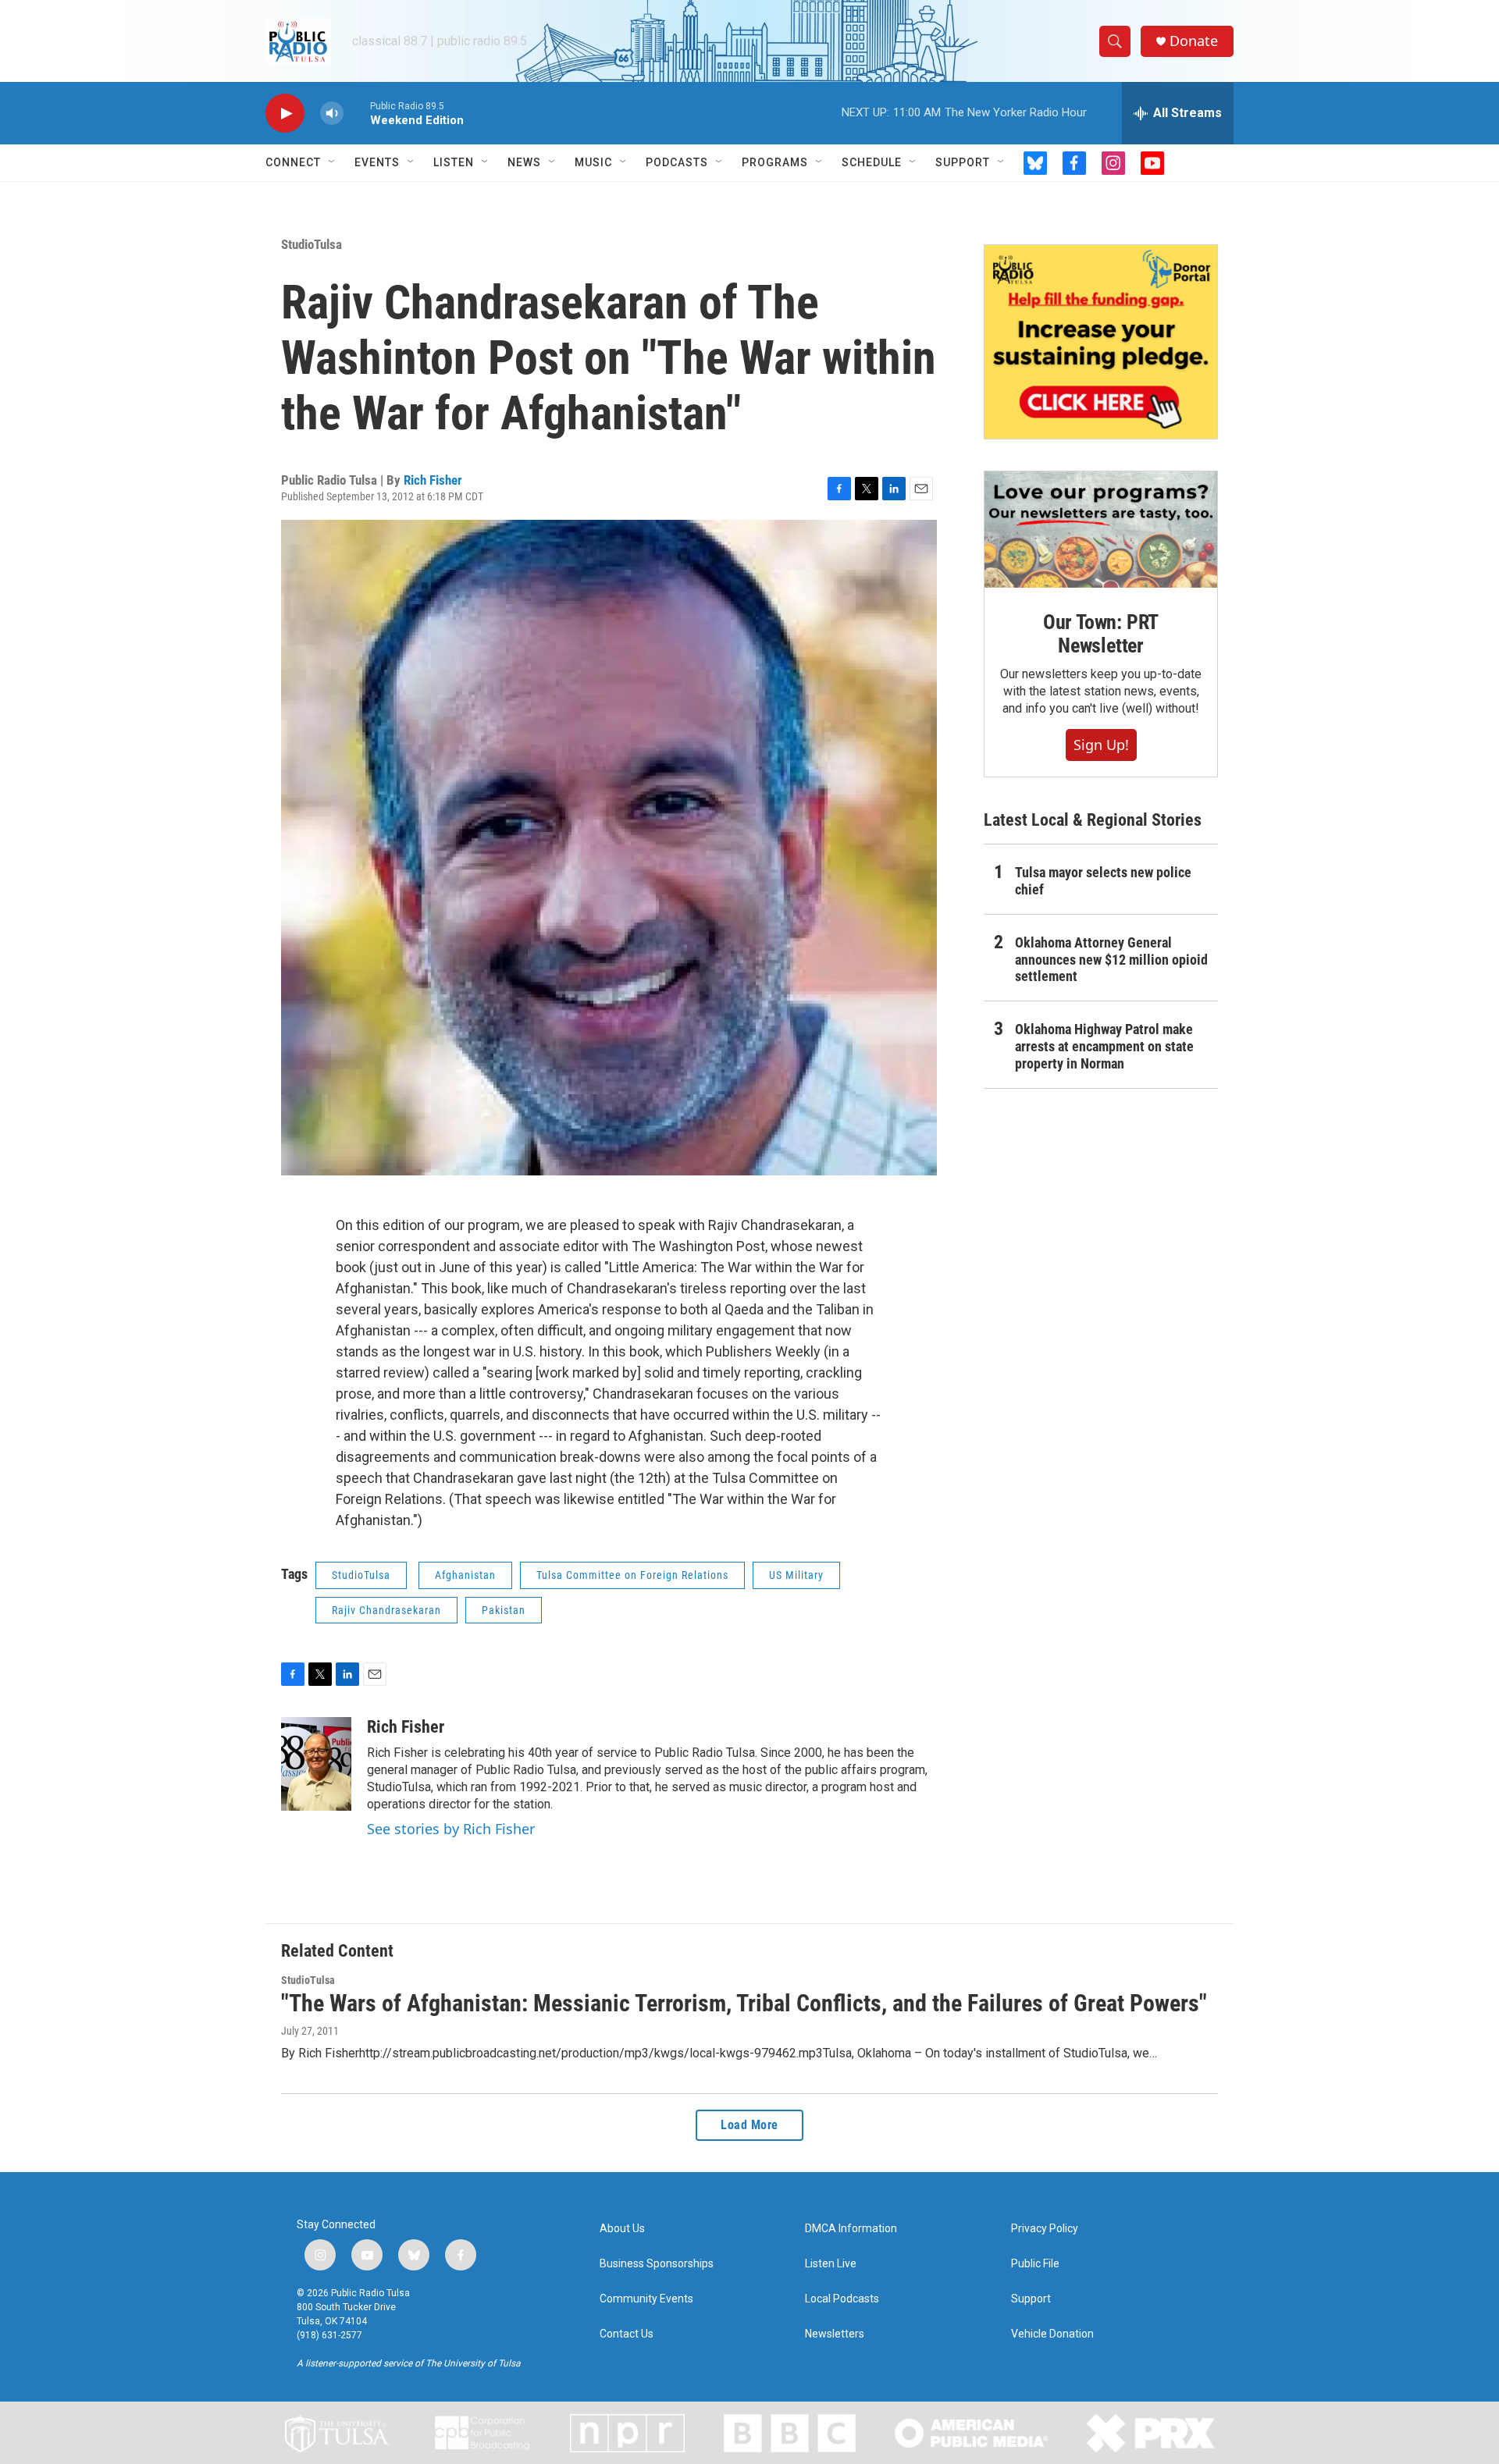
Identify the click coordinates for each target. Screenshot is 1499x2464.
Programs (775, 162)
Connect (293, 162)
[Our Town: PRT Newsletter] (1101, 530)
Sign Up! (1101, 745)
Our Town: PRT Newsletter (1101, 634)
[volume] (332, 114)
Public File (1035, 2264)
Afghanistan (465, 1575)
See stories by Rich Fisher (451, 1829)
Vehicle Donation (1052, 2334)
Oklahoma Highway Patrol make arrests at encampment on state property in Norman (1104, 1046)
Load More (749, 2125)
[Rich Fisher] (316, 1764)
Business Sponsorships (657, 2264)
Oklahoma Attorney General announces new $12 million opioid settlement (1111, 960)
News (524, 162)
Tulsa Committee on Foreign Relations (632, 1575)
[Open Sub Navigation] (333, 162)
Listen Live (831, 2264)
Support (963, 162)
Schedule (872, 162)
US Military (796, 1575)
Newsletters (835, 2334)
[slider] (357, 113)
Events (377, 162)
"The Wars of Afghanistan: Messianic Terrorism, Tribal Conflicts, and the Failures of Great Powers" (744, 2003)
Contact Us (627, 2334)
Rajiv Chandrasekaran (386, 1610)
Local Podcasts (842, 2299)
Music (593, 162)
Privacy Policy (1045, 2229)
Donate (1194, 41)
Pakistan (504, 1610)
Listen (454, 162)
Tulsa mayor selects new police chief (1103, 881)
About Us (622, 2229)
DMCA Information (851, 2229)
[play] (285, 114)
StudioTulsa (312, 244)
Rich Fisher (433, 480)
